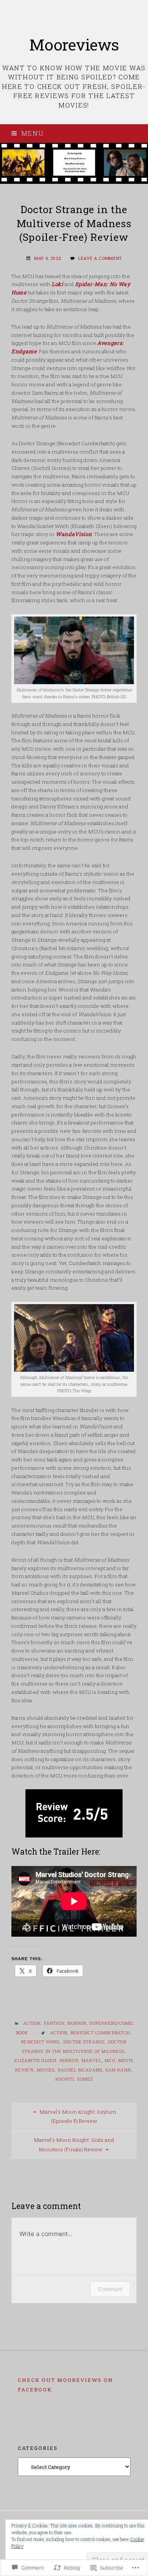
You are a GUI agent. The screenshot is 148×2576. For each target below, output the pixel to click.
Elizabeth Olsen (35, 2060)
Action (32, 2023)
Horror (77, 2023)
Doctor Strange (84, 2042)
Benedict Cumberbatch (100, 2033)
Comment (110, 2289)
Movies (46, 2070)
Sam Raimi (118, 2070)
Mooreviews (74, 44)
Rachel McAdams (80, 2070)
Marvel (92, 2060)
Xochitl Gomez (74, 2079)
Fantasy (54, 2023)
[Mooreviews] (74, 163)
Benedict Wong (41, 2042)
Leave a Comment (100, 258)
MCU (110, 2060)
